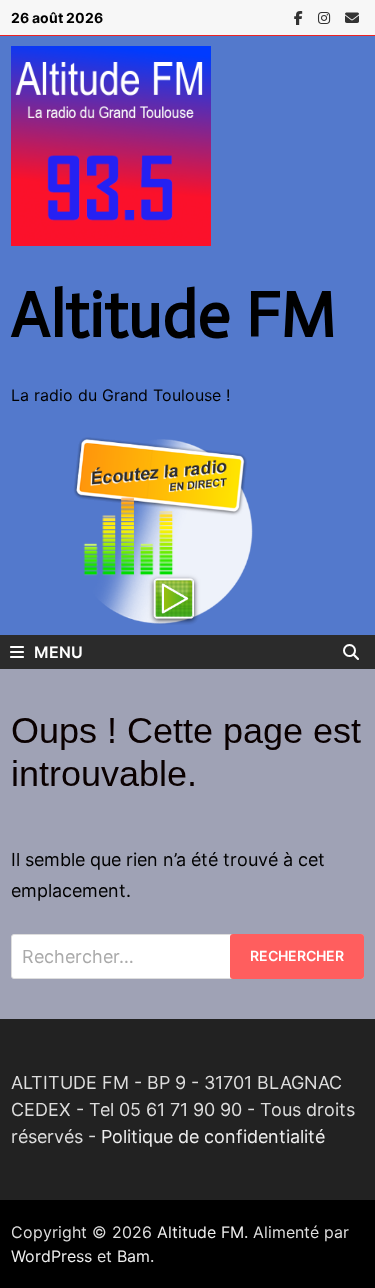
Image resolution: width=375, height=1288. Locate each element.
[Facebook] (301, 16)
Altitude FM (174, 314)
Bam (133, 1256)
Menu (58, 652)
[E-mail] (352, 16)
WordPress (51, 1256)
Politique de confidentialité (213, 1136)
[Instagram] (326, 16)
